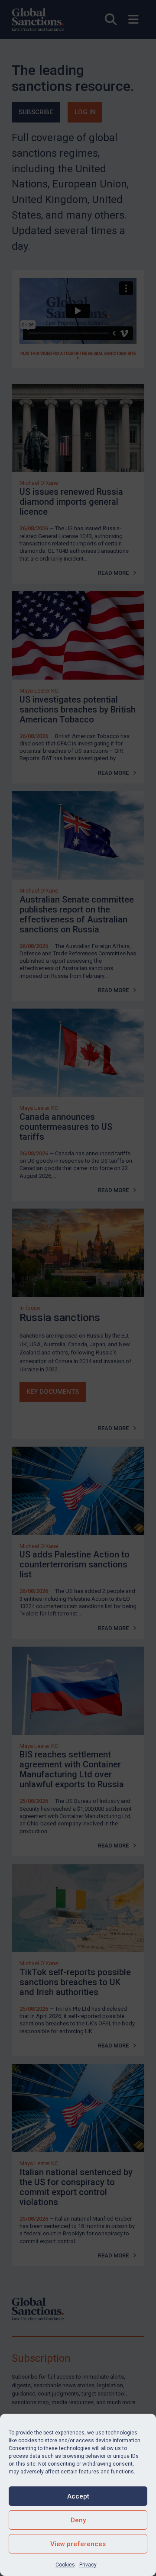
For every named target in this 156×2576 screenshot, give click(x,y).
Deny (78, 2520)
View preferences (78, 2544)
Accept (78, 2496)
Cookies (65, 2565)
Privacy (88, 2565)
